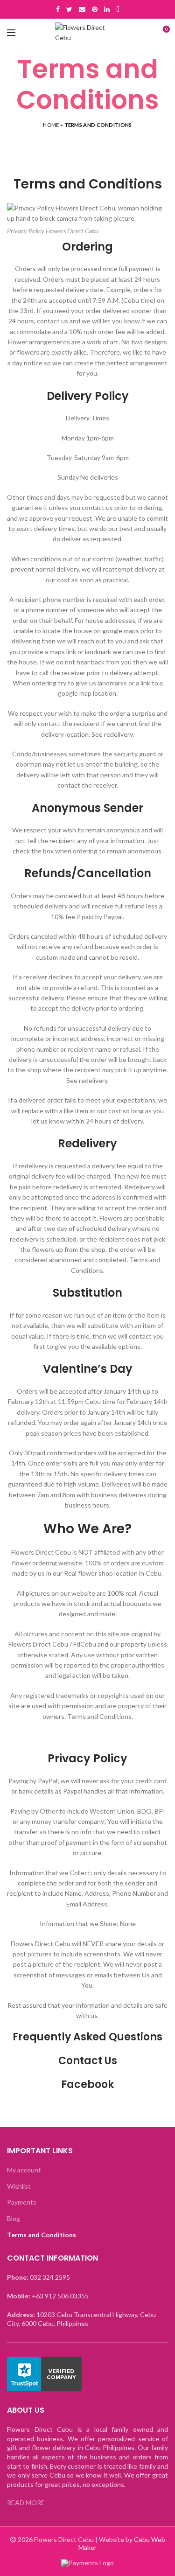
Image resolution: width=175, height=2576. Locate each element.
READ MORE (26, 2503)
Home (51, 125)
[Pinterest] (95, 9)
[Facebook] (58, 9)
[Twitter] (69, 9)
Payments (22, 2202)
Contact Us (88, 2061)
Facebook (87, 2084)
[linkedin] (107, 9)
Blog (14, 2218)
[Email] (82, 9)
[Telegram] (118, 9)
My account (24, 2170)
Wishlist (19, 2186)
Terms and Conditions (42, 2235)
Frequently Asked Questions (87, 2037)
